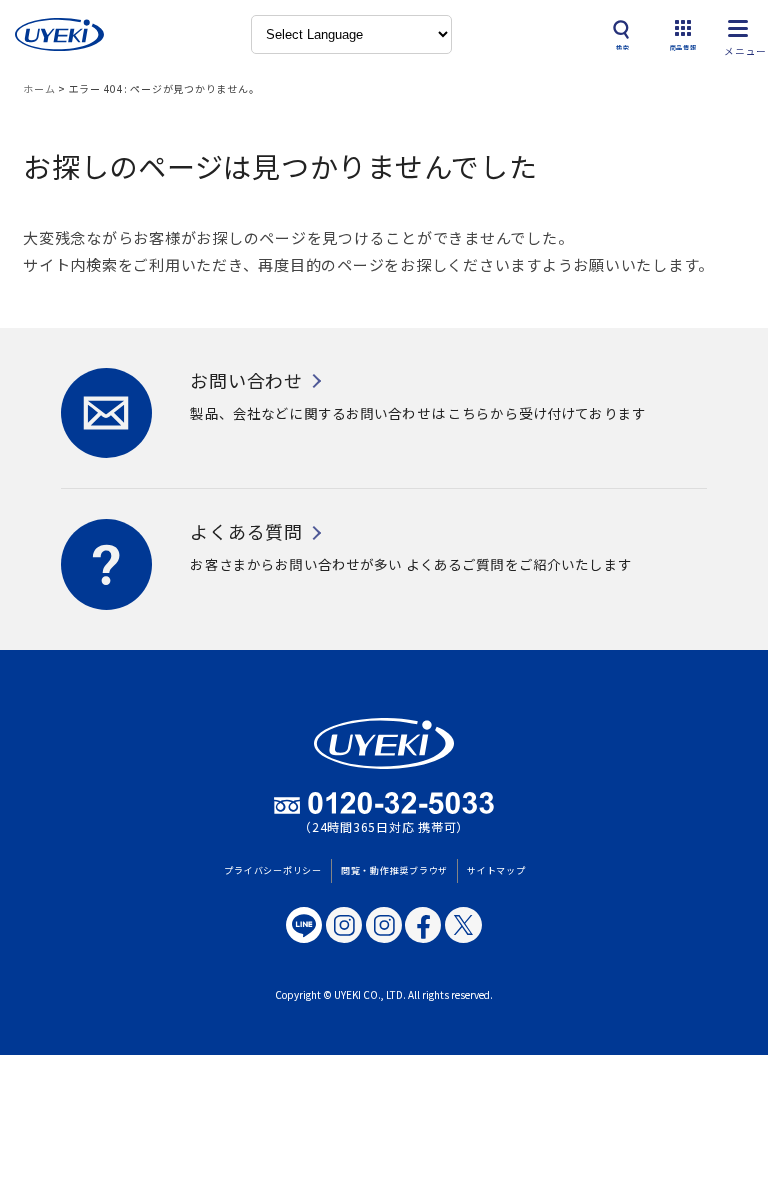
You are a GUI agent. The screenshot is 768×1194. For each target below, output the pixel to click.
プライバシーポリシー (273, 870)
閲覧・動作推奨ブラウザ (394, 870)
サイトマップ (496, 870)
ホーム (39, 88)
